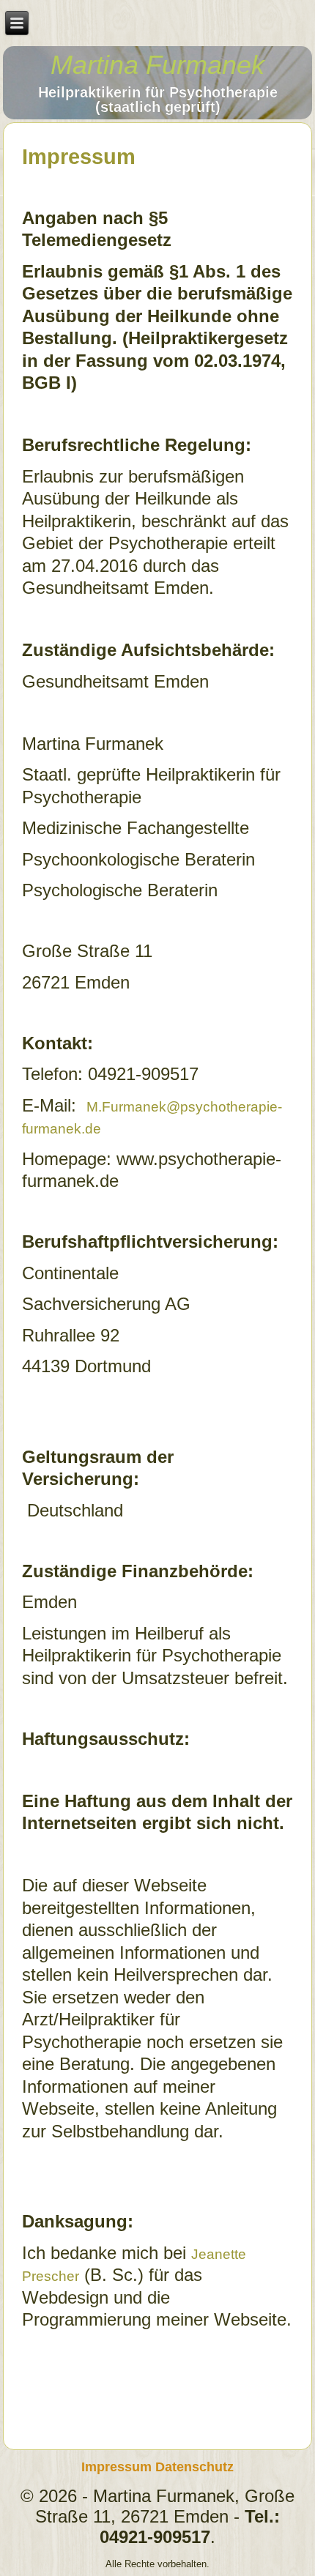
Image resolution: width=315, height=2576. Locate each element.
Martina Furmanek (157, 65)
